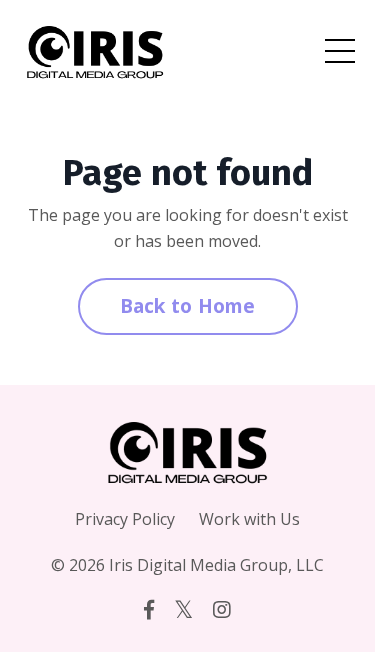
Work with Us (249, 519)
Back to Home (188, 305)
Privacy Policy (125, 519)
